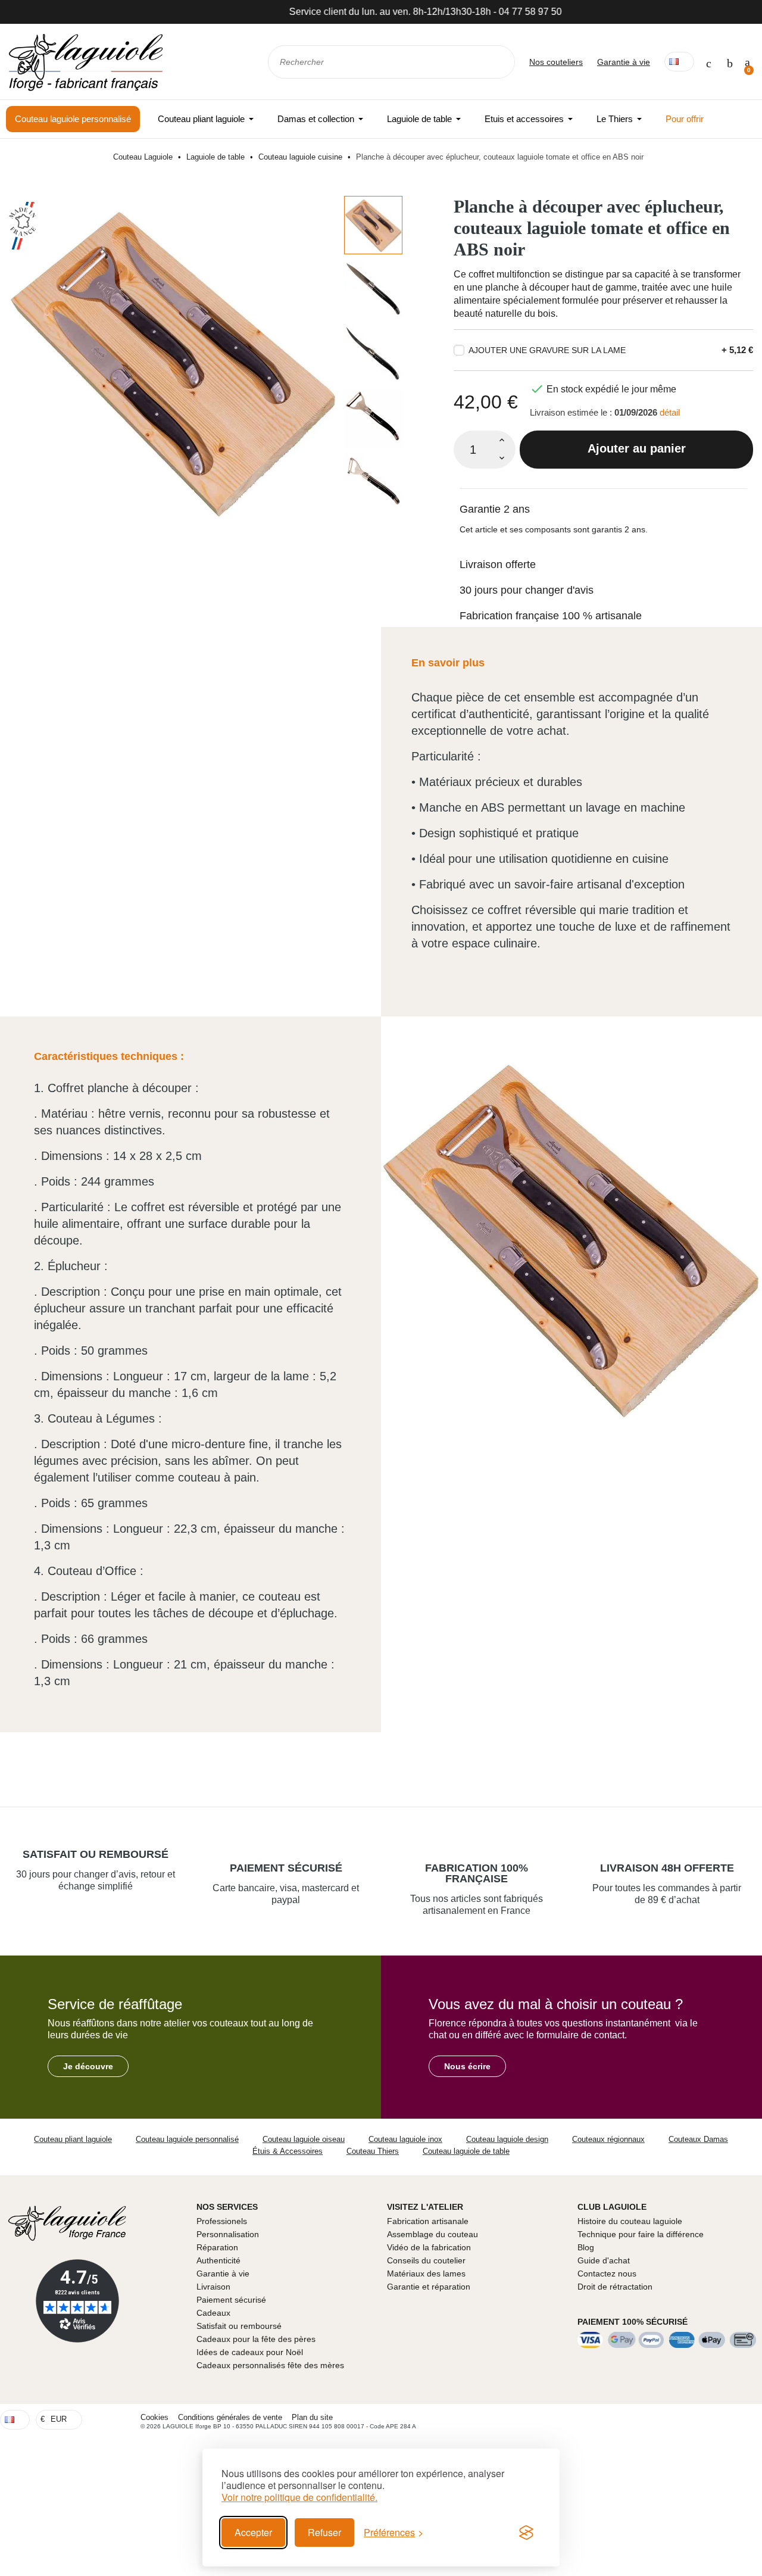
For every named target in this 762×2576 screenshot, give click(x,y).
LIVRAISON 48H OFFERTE (667, 1868)
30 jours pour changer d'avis (527, 590)
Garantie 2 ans (495, 509)
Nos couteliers (556, 62)
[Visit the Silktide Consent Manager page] (526, 2533)
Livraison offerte (498, 565)
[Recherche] (498, 62)
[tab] (603, 502)
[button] (88, 2066)
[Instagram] (750, 2419)
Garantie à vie (624, 62)
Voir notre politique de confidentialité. (299, 2497)
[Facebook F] (728, 2419)
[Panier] (747, 62)
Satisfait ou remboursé (96, 1854)
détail (670, 412)
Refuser (324, 2532)
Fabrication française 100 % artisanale (551, 616)
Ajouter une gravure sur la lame (547, 350)
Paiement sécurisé (286, 1868)
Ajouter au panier (637, 448)
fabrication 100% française (477, 1873)
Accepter (253, 2532)
